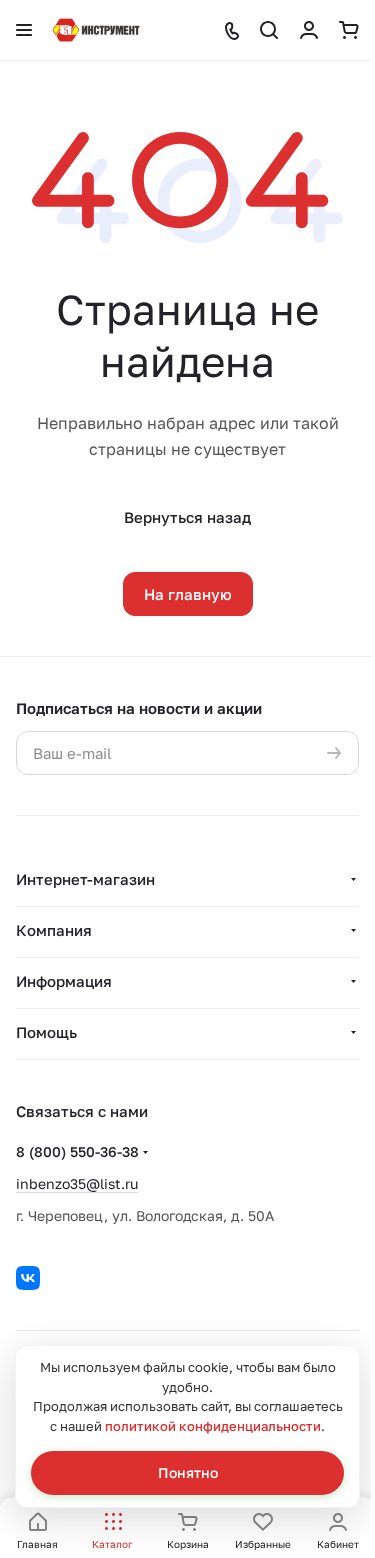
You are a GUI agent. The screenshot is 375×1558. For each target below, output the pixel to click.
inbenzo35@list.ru (77, 1183)
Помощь (46, 1032)
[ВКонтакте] (28, 1278)
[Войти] (309, 30)
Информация (64, 981)
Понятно (188, 1472)
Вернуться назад (187, 517)
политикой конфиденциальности (213, 1426)
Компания (54, 930)
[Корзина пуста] (349, 30)
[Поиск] (269, 30)
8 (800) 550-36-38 (77, 1151)
